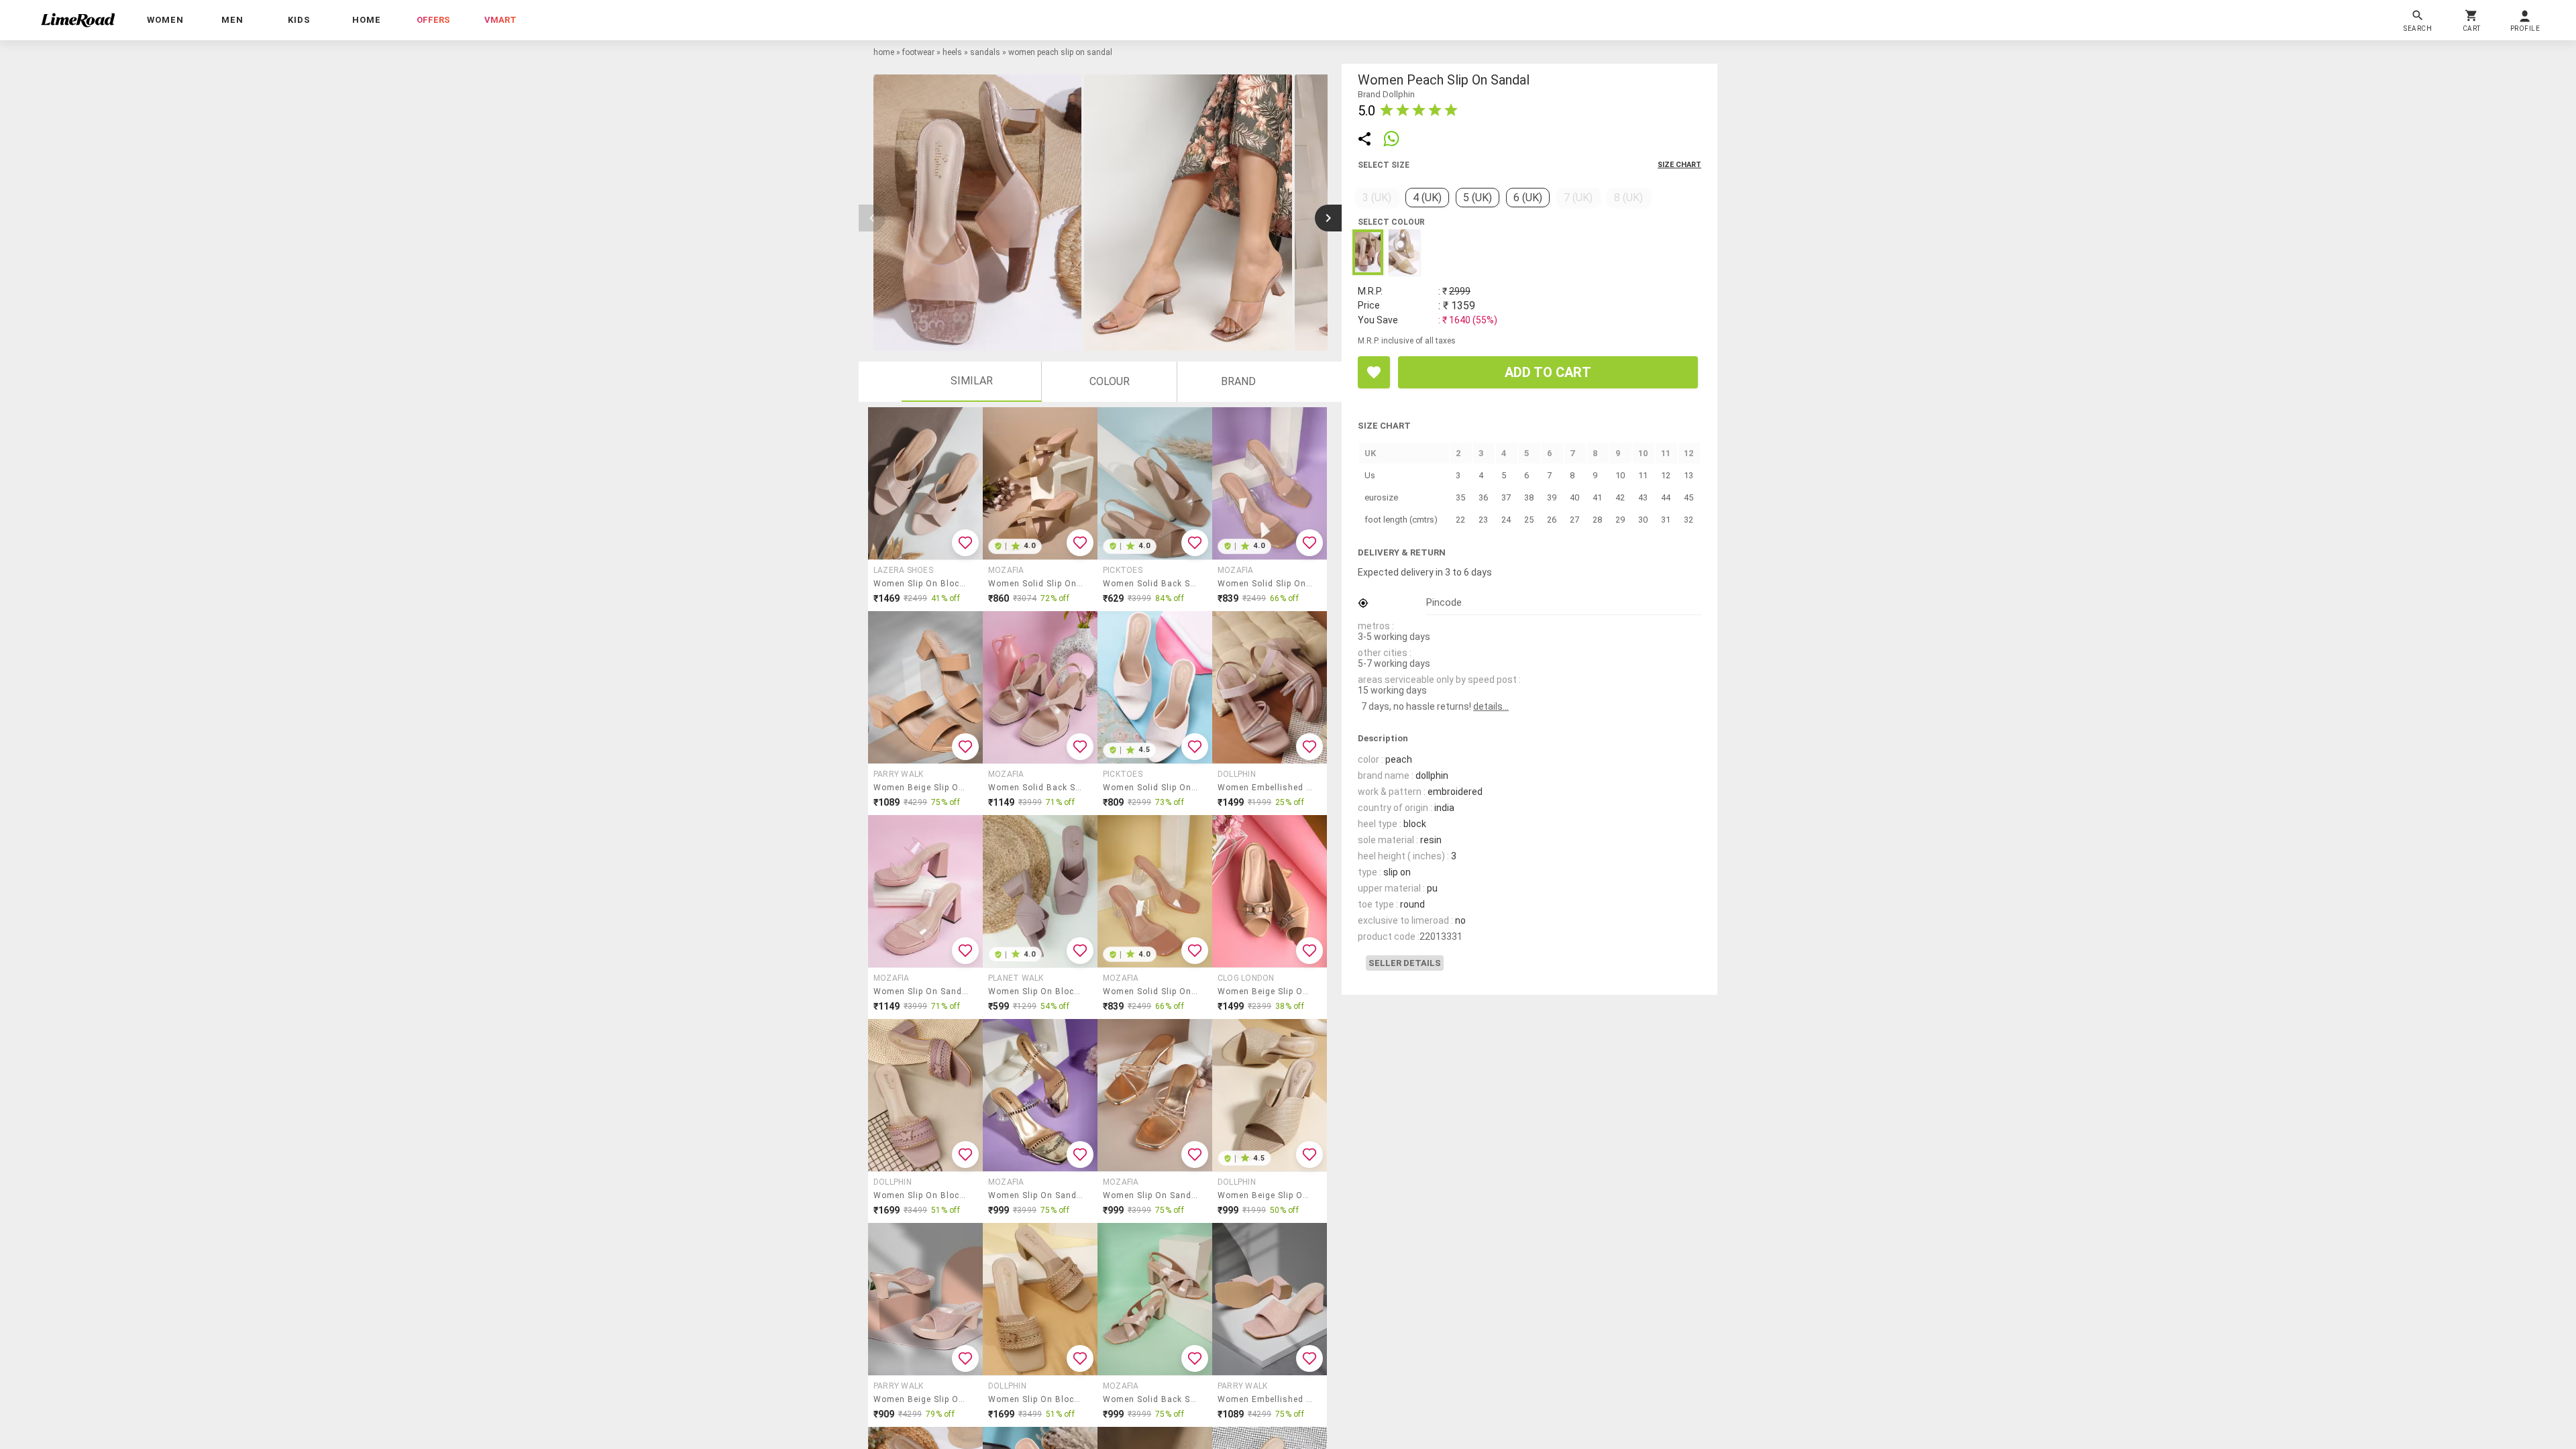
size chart (1679, 165)
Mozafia (1006, 570)
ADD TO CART (1548, 372)
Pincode (1444, 602)
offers (433, 20)
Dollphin (1237, 774)
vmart (500, 20)
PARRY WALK (898, 774)
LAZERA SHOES (903, 570)
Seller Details (1405, 963)
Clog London (1246, 978)
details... (1491, 706)
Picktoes (1123, 570)
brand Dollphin (1386, 94)
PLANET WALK (1016, 978)
